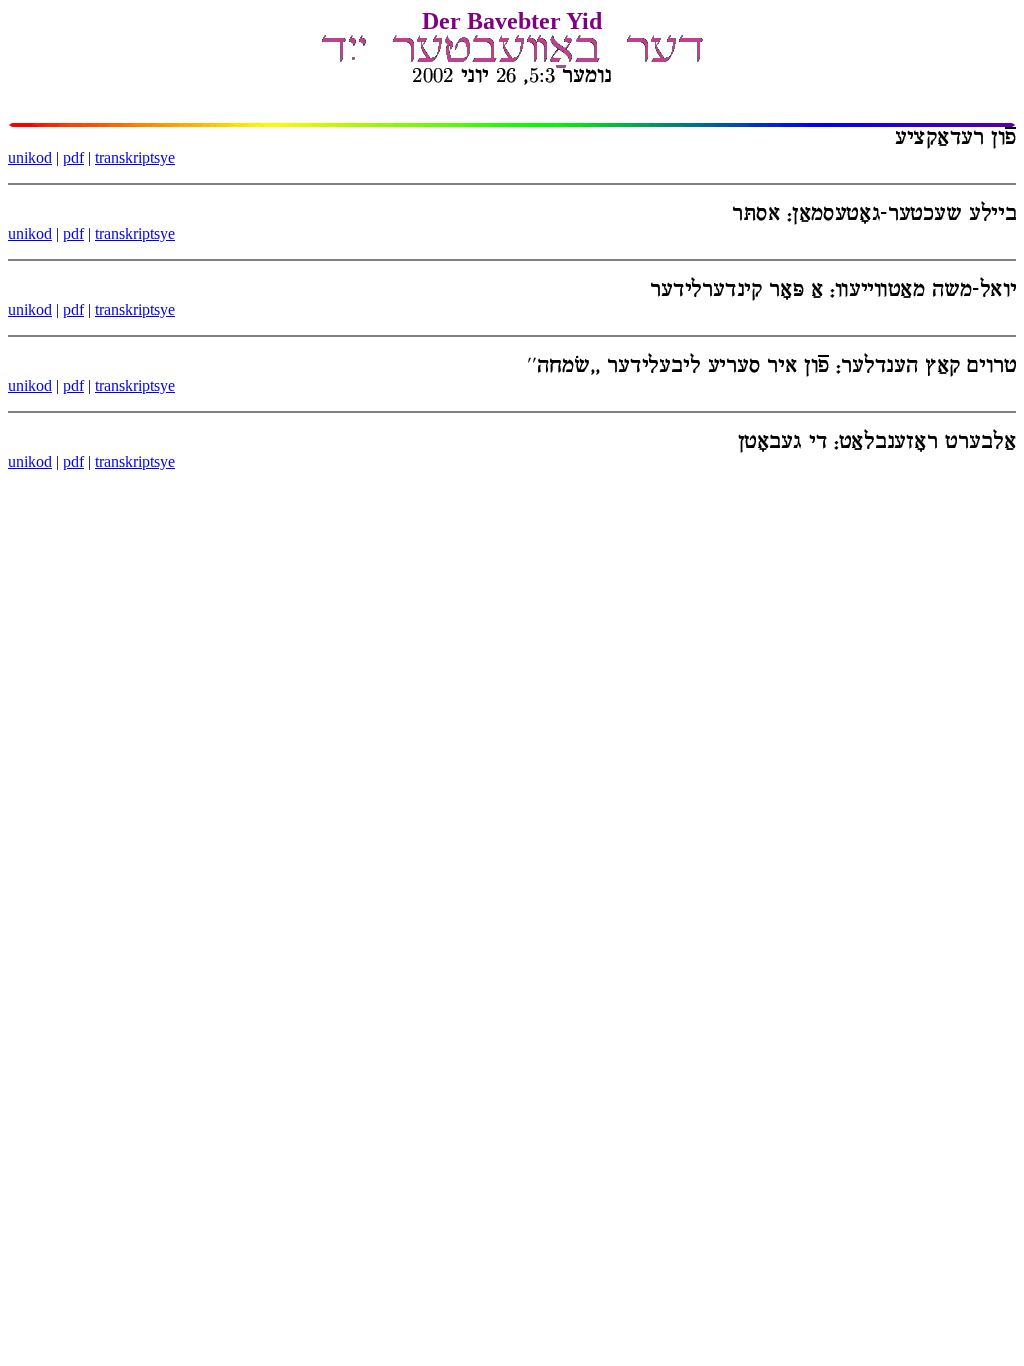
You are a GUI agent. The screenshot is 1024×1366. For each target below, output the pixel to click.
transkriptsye (135, 157)
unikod (30, 157)
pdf (73, 157)
